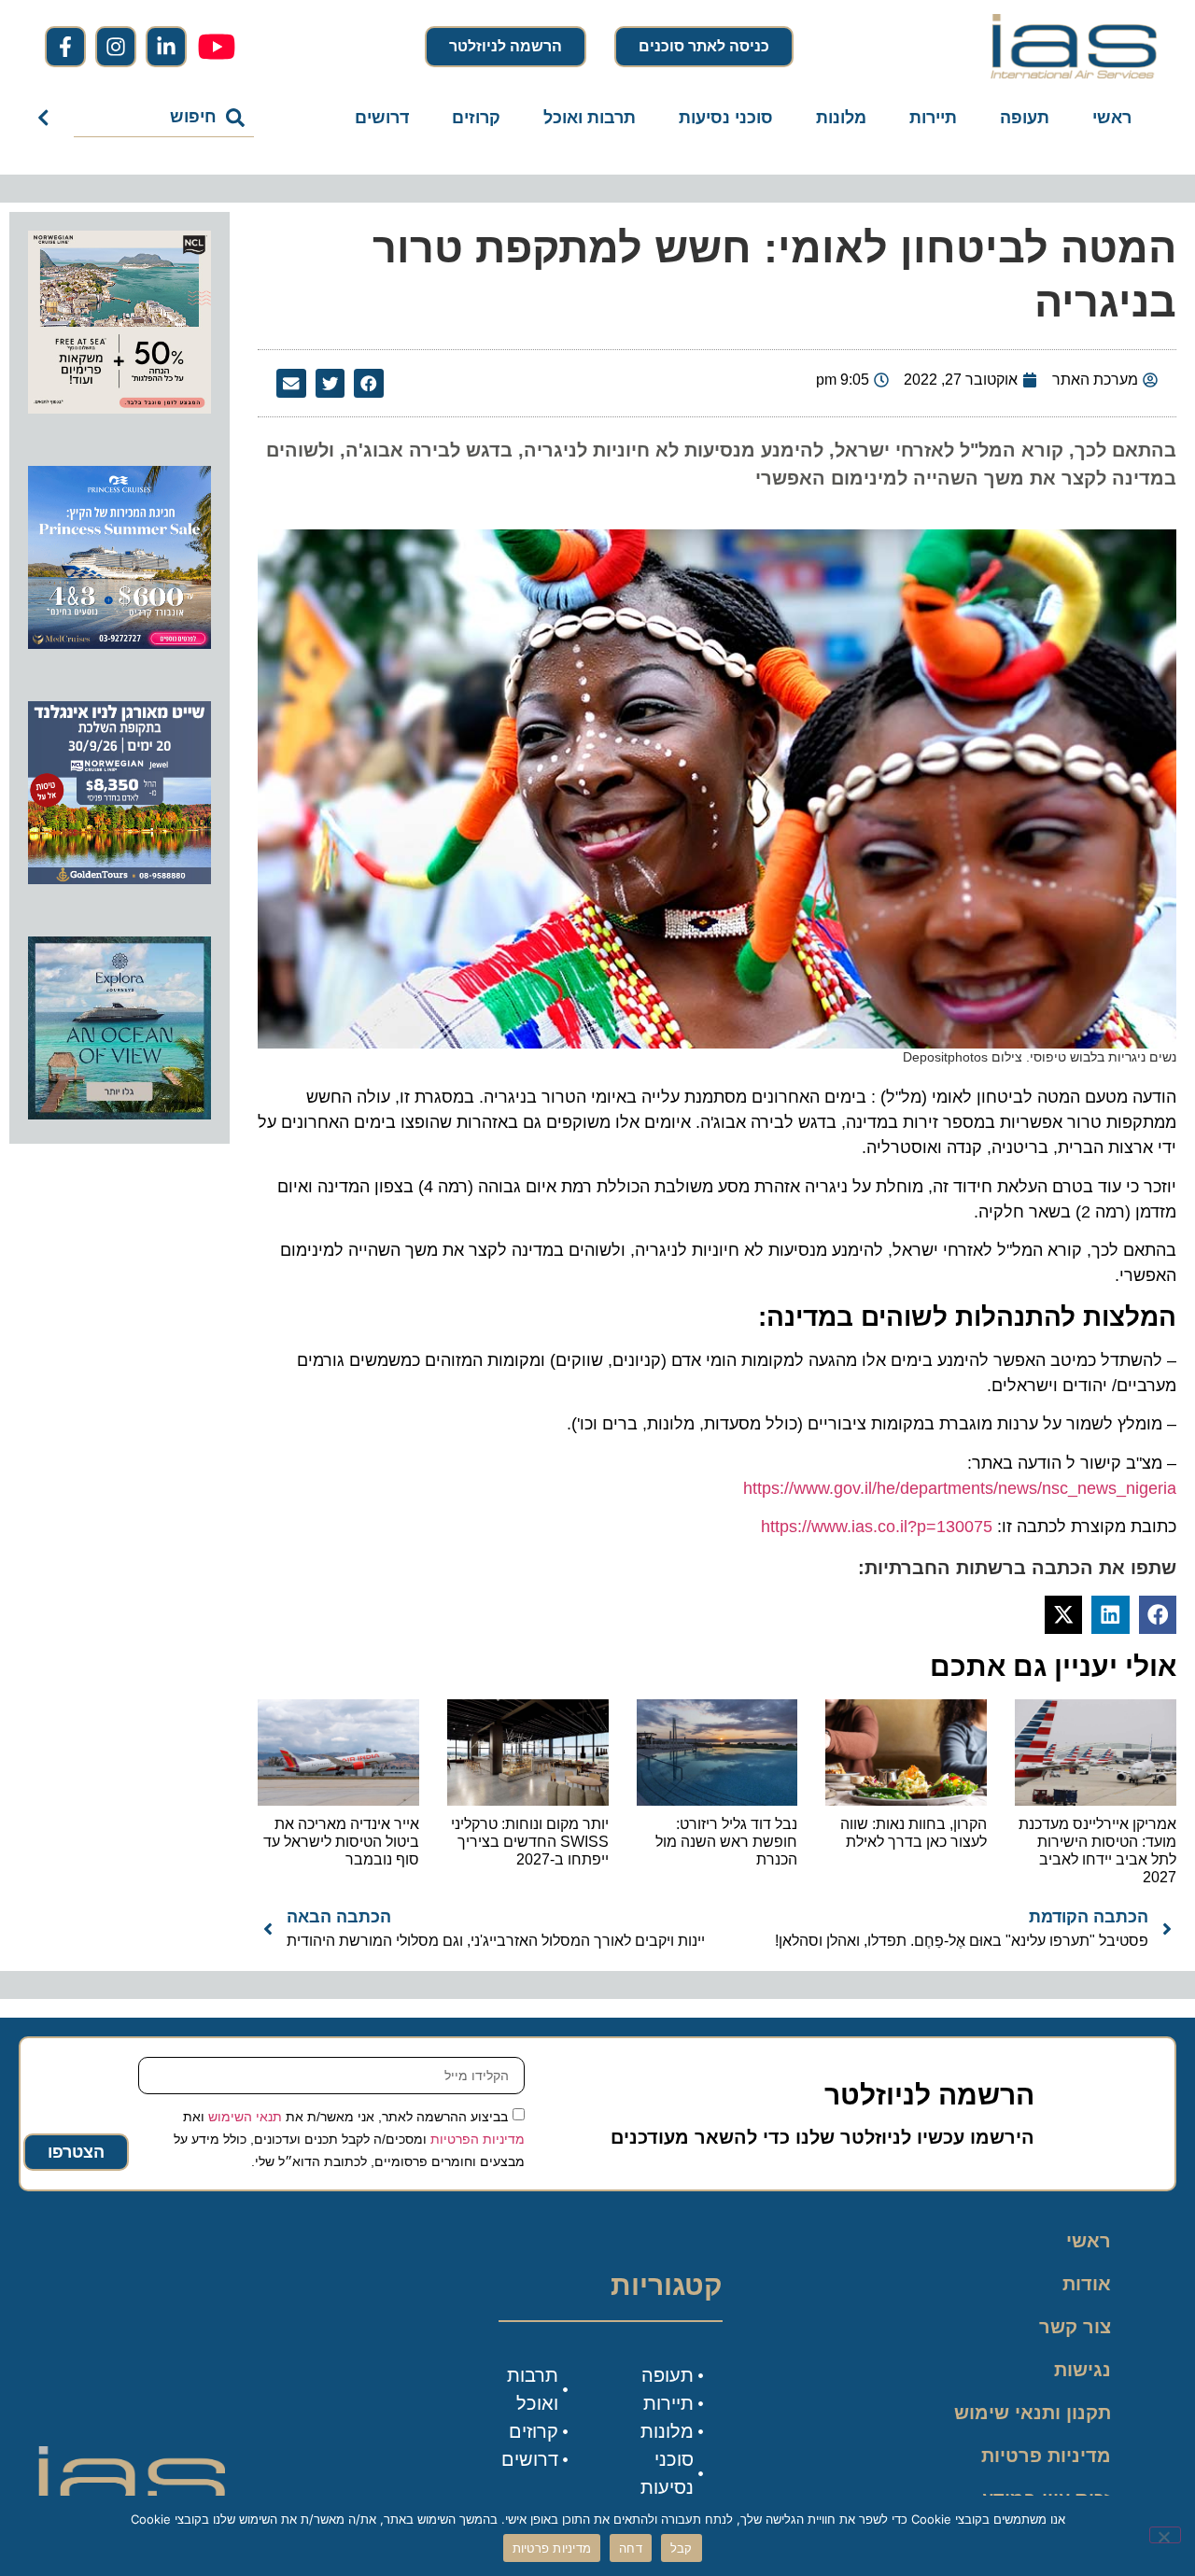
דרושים (382, 118)
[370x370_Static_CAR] (119, 1114)
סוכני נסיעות (726, 118)
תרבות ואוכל (590, 118)
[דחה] (1165, 2535)
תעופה (1025, 118)
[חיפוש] (47, 118)
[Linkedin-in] (166, 47)
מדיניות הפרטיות (478, 2139)
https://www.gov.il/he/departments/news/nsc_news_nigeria (960, 1488)
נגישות (1083, 2370)
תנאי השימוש (245, 2117)
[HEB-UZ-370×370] (119, 408)
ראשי (1112, 118)
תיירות (933, 118)
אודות (1087, 2284)
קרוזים (476, 118)
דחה (631, 2548)
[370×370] (119, 879)
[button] (369, 384)
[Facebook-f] (65, 47)
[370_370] (119, 643)
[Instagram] (116, 47)
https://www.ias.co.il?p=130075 (877, 1527)
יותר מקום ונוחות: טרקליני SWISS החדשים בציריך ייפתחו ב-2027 (530, 1842)
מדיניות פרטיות (1046, 2456)
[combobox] (164, 118)
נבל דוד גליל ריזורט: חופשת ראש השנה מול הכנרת (726, 1842)
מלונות (841, 118)
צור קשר (1075, 2327)
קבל (682, 2548)
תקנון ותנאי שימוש (1033, 2413)
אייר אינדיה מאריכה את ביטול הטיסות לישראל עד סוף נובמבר (341, 1842)
